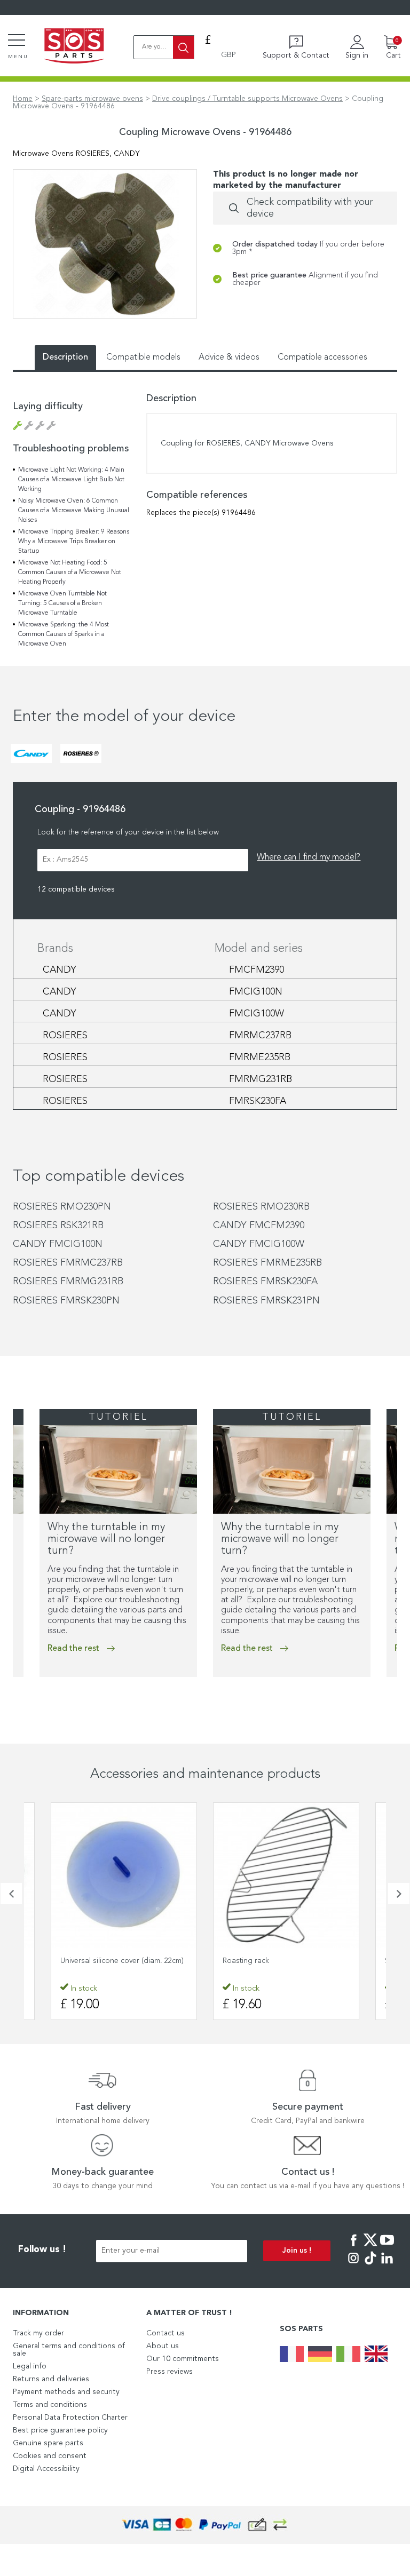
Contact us (165, 2333)
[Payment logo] (205, 2525)
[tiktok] (370, 2265)
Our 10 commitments (183, 2359)
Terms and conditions (50, 2405)
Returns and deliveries (51, 2379)
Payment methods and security (66, 2392)
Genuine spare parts (48, 2443)
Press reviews (169, 2372)
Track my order (38, 2333)
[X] (370, 2247)
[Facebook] (353, 2247)
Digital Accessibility (46, 2469)
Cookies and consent (50, 2456)
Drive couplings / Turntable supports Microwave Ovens (247, 99)
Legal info (30, 2366)
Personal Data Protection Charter (70, 2418)
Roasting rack (246, 1961)
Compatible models (143, 357)
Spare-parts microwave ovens (92, 99)
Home (23, 99)
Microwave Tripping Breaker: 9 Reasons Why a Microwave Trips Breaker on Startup (74, 542)
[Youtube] (387, 2247)
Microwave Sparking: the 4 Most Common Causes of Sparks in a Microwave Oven (64, 634)
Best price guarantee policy (60, 2430)
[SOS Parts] (74, 47)
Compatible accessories (322, 357)
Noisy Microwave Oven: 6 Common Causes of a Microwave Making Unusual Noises (74, 511)
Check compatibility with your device (310, 208)
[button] (11, 1894)
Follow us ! (42, 2250)
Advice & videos (229, 357)
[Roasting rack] (286, 1875)
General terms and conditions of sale (69, 2350)
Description (65, 357)
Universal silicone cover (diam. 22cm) (122, 1961)
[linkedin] (387, 2265)
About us (163, 2346)
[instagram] (353, 2265)
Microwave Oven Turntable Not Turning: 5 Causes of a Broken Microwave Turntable (62, 603)
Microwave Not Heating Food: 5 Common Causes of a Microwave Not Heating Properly (70, 573)
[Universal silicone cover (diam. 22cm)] (124, 1875)
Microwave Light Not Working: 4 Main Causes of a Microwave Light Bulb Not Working (71, 480)
